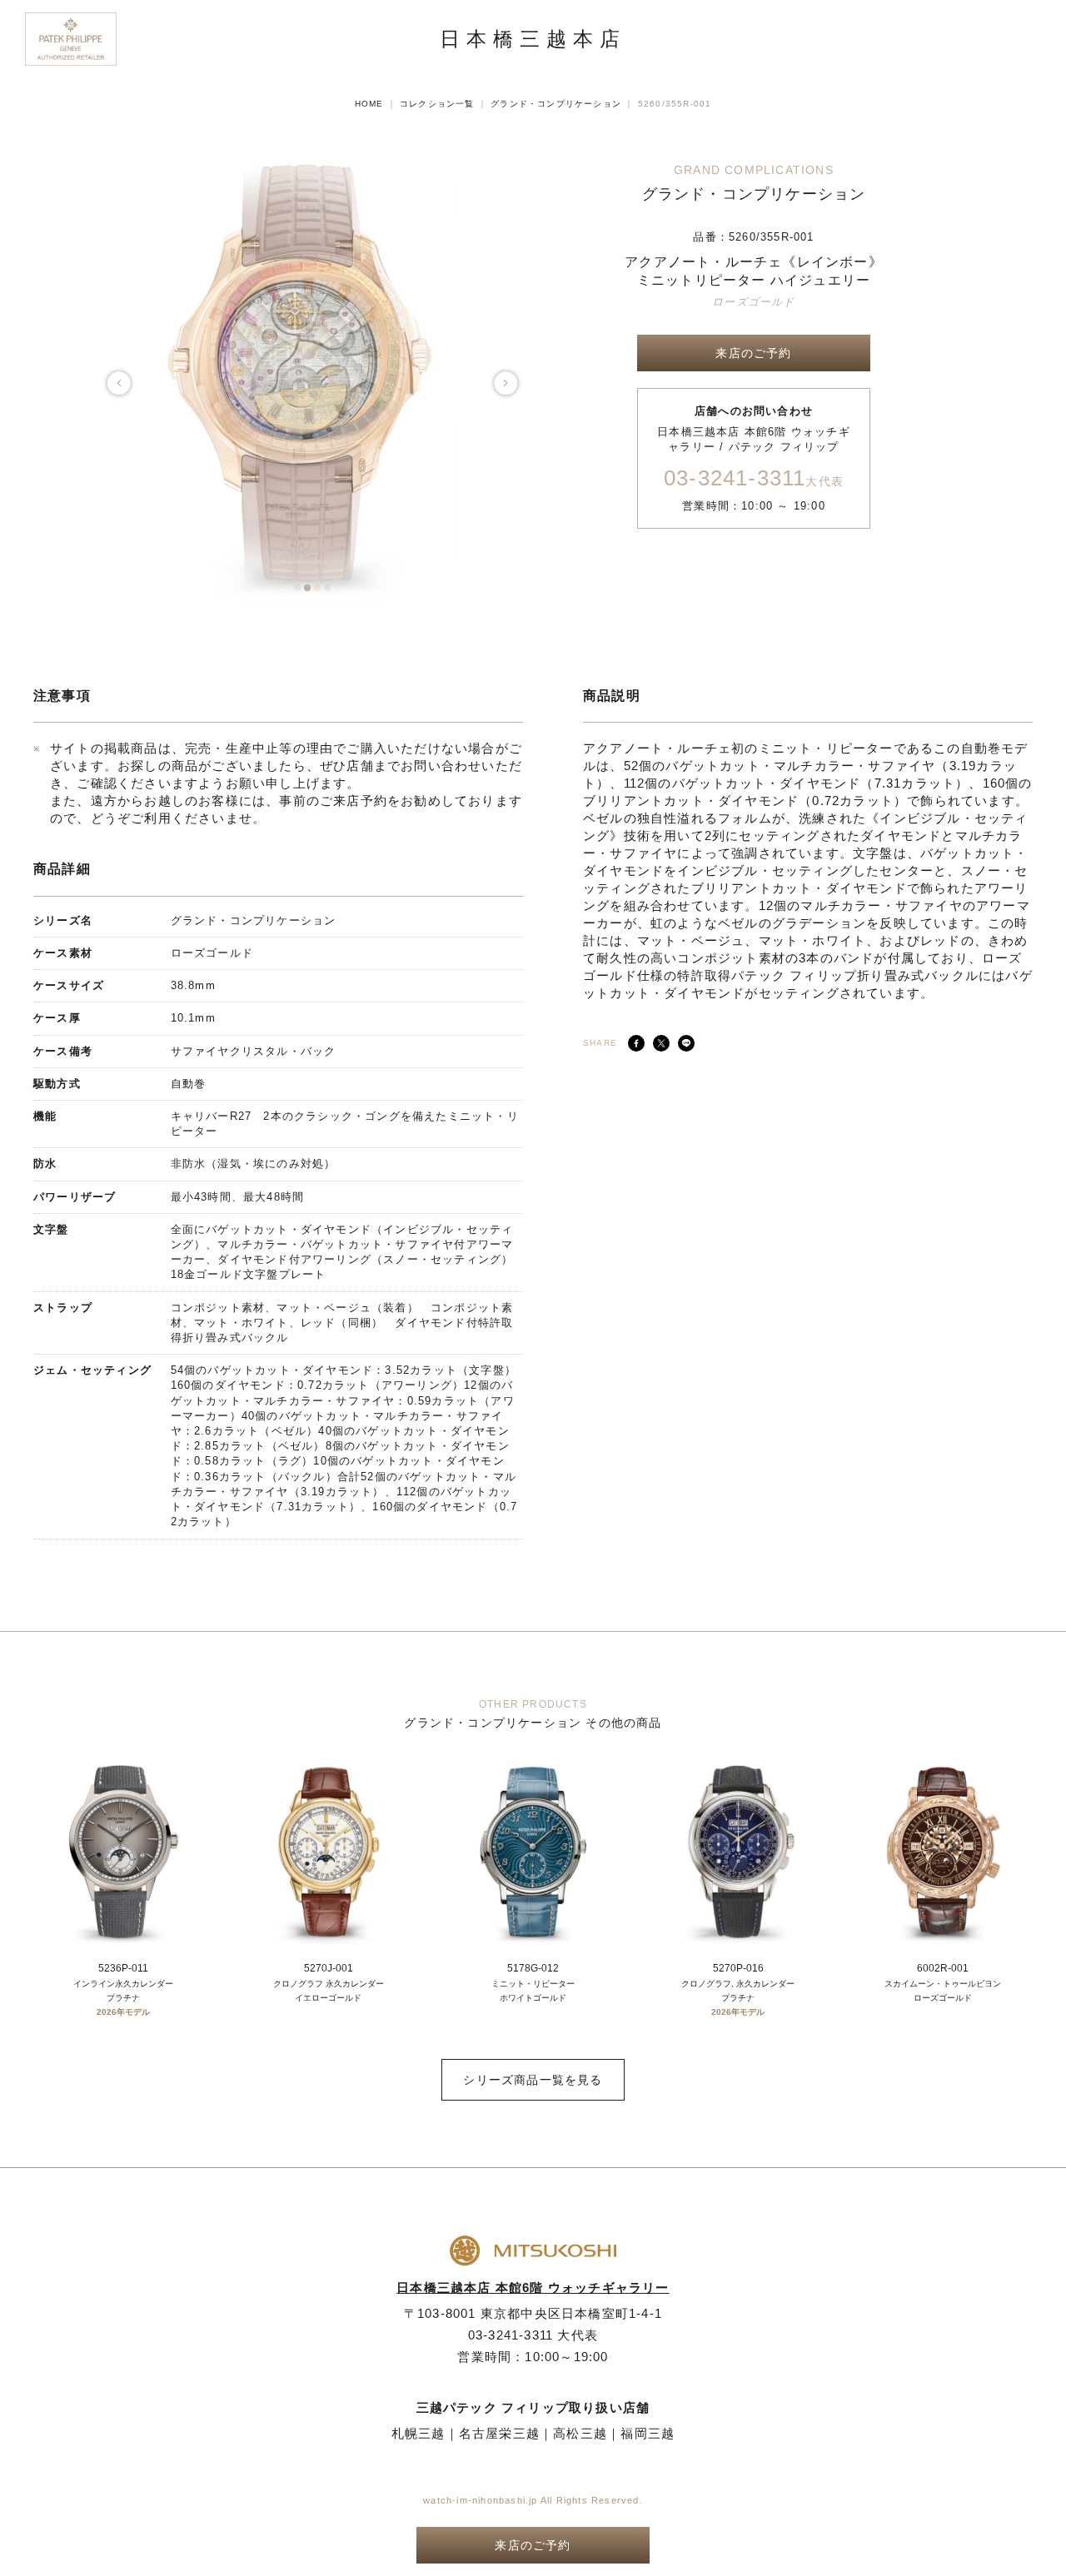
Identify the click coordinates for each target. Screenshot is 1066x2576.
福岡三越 (648, 2433)
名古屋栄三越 (499, 2433)
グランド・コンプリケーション (556, 104)
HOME (369, 104)
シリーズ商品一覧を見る (533, 2080)
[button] (297, 588)
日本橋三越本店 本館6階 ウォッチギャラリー (533, 2288)
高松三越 (580, 2433)
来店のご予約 (753, 353)
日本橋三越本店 (533, 39)
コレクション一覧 (437, 104)
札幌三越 (418, 2433)
